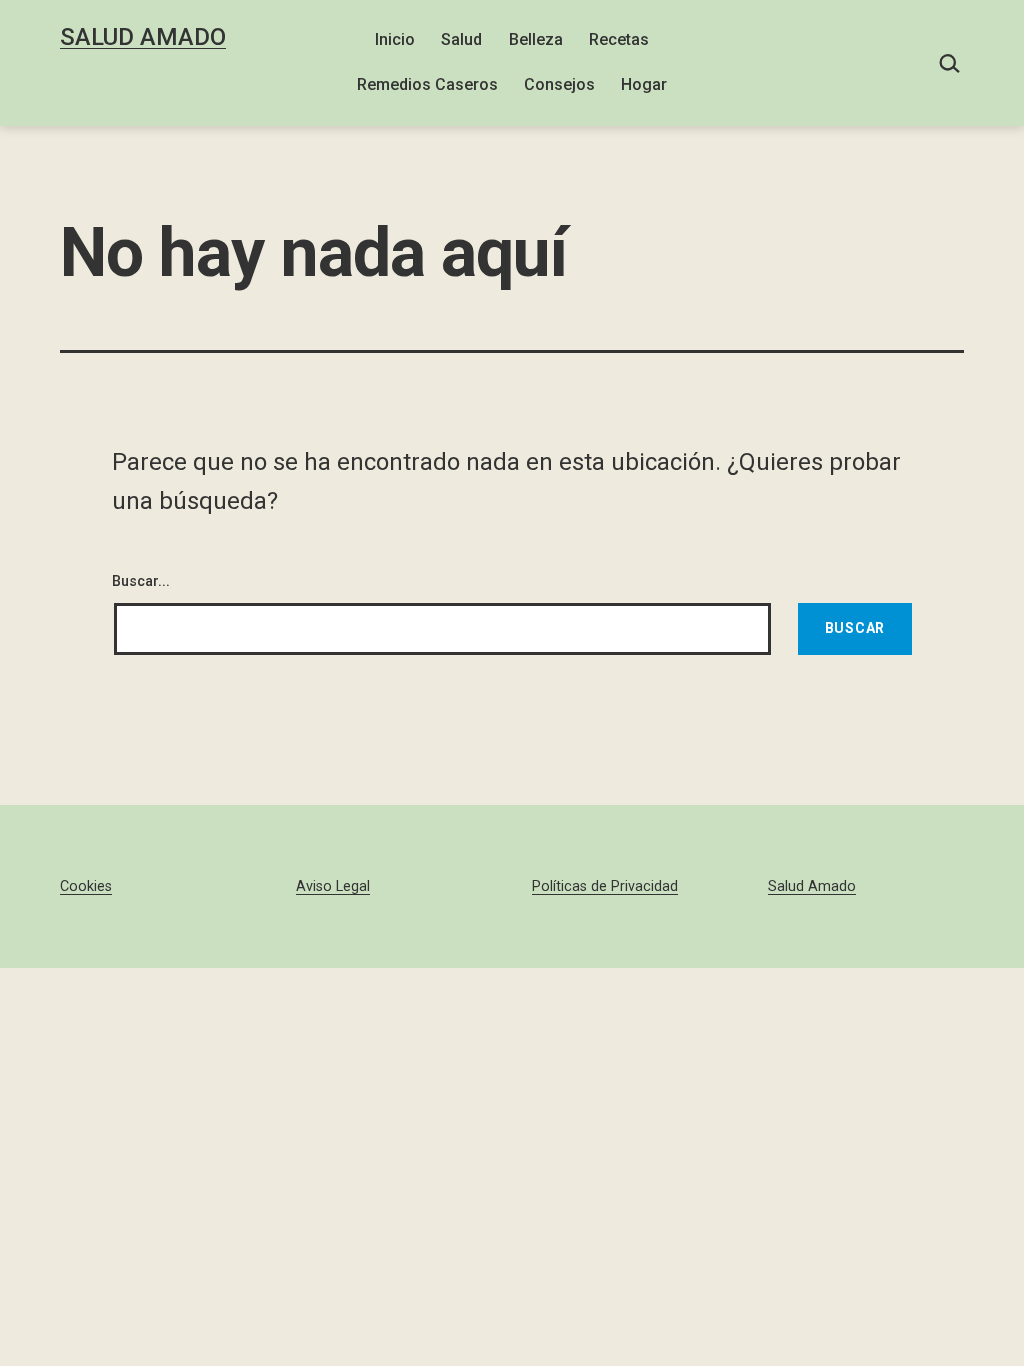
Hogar (644, 84)
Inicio (395, 39)
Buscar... (141, 581)
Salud (461, 39)
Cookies (86, 886)
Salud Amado (143, 37)
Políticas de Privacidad (605, 886)
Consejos (559, 84)
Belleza (536, 39)
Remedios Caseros (427, 84)
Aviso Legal (333, 886)
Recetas (619, 39)
